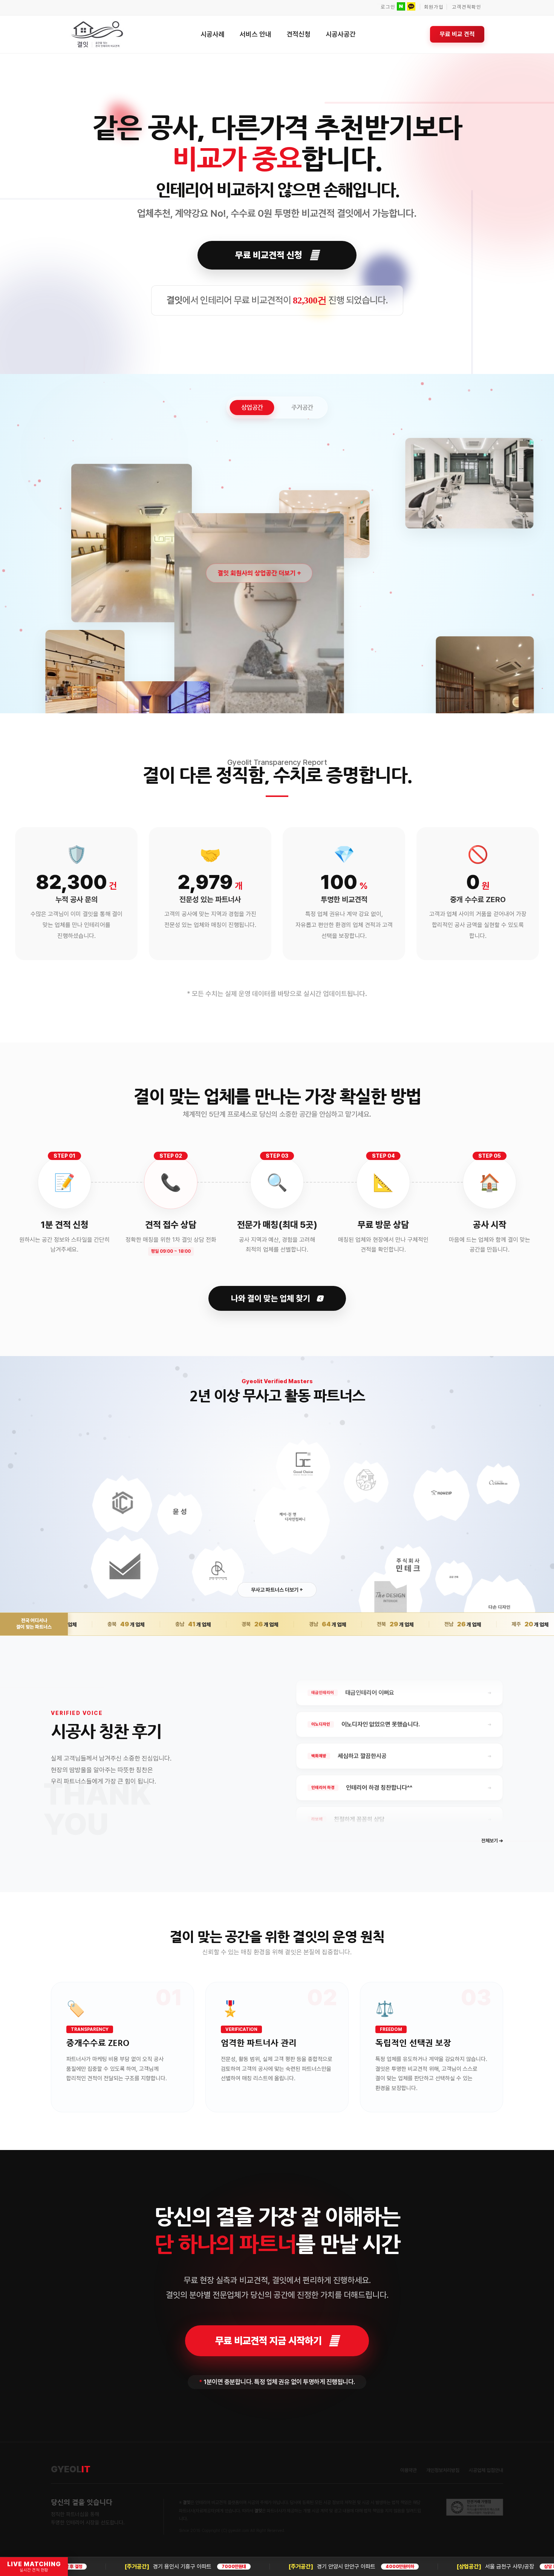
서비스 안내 (256, 34)
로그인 (388, 7)
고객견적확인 (467, 7)
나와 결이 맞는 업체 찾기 (272, 1298)
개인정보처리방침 (443, 2470)
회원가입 (434, 7)
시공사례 (213, 34)
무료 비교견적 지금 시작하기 (268, 2341)
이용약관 (409, 2470)
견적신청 (298, 34)
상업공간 (252, 407)
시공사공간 (341, 34)
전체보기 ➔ (492, 1841)
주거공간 (302, 407)
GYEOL (71, 2469)
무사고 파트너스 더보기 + (277, 1590)
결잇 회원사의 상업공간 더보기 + (259, 573)
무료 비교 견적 (457, 34)
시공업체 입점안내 (486, 2470)
